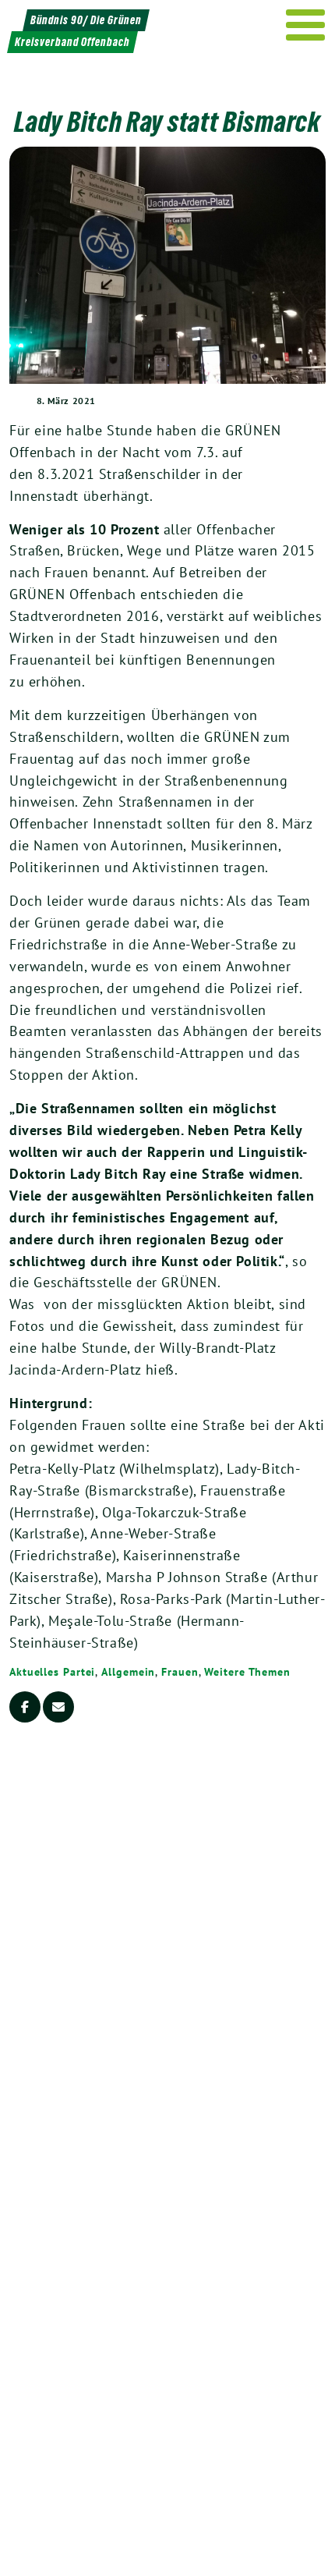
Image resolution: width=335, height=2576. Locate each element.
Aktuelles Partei (52, 1672)
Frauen (180, 1672)
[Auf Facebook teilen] (25, 1707)
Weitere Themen (247, 1672)
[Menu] (306, 25)
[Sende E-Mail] (58, 1707)
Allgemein (128, 1672)
